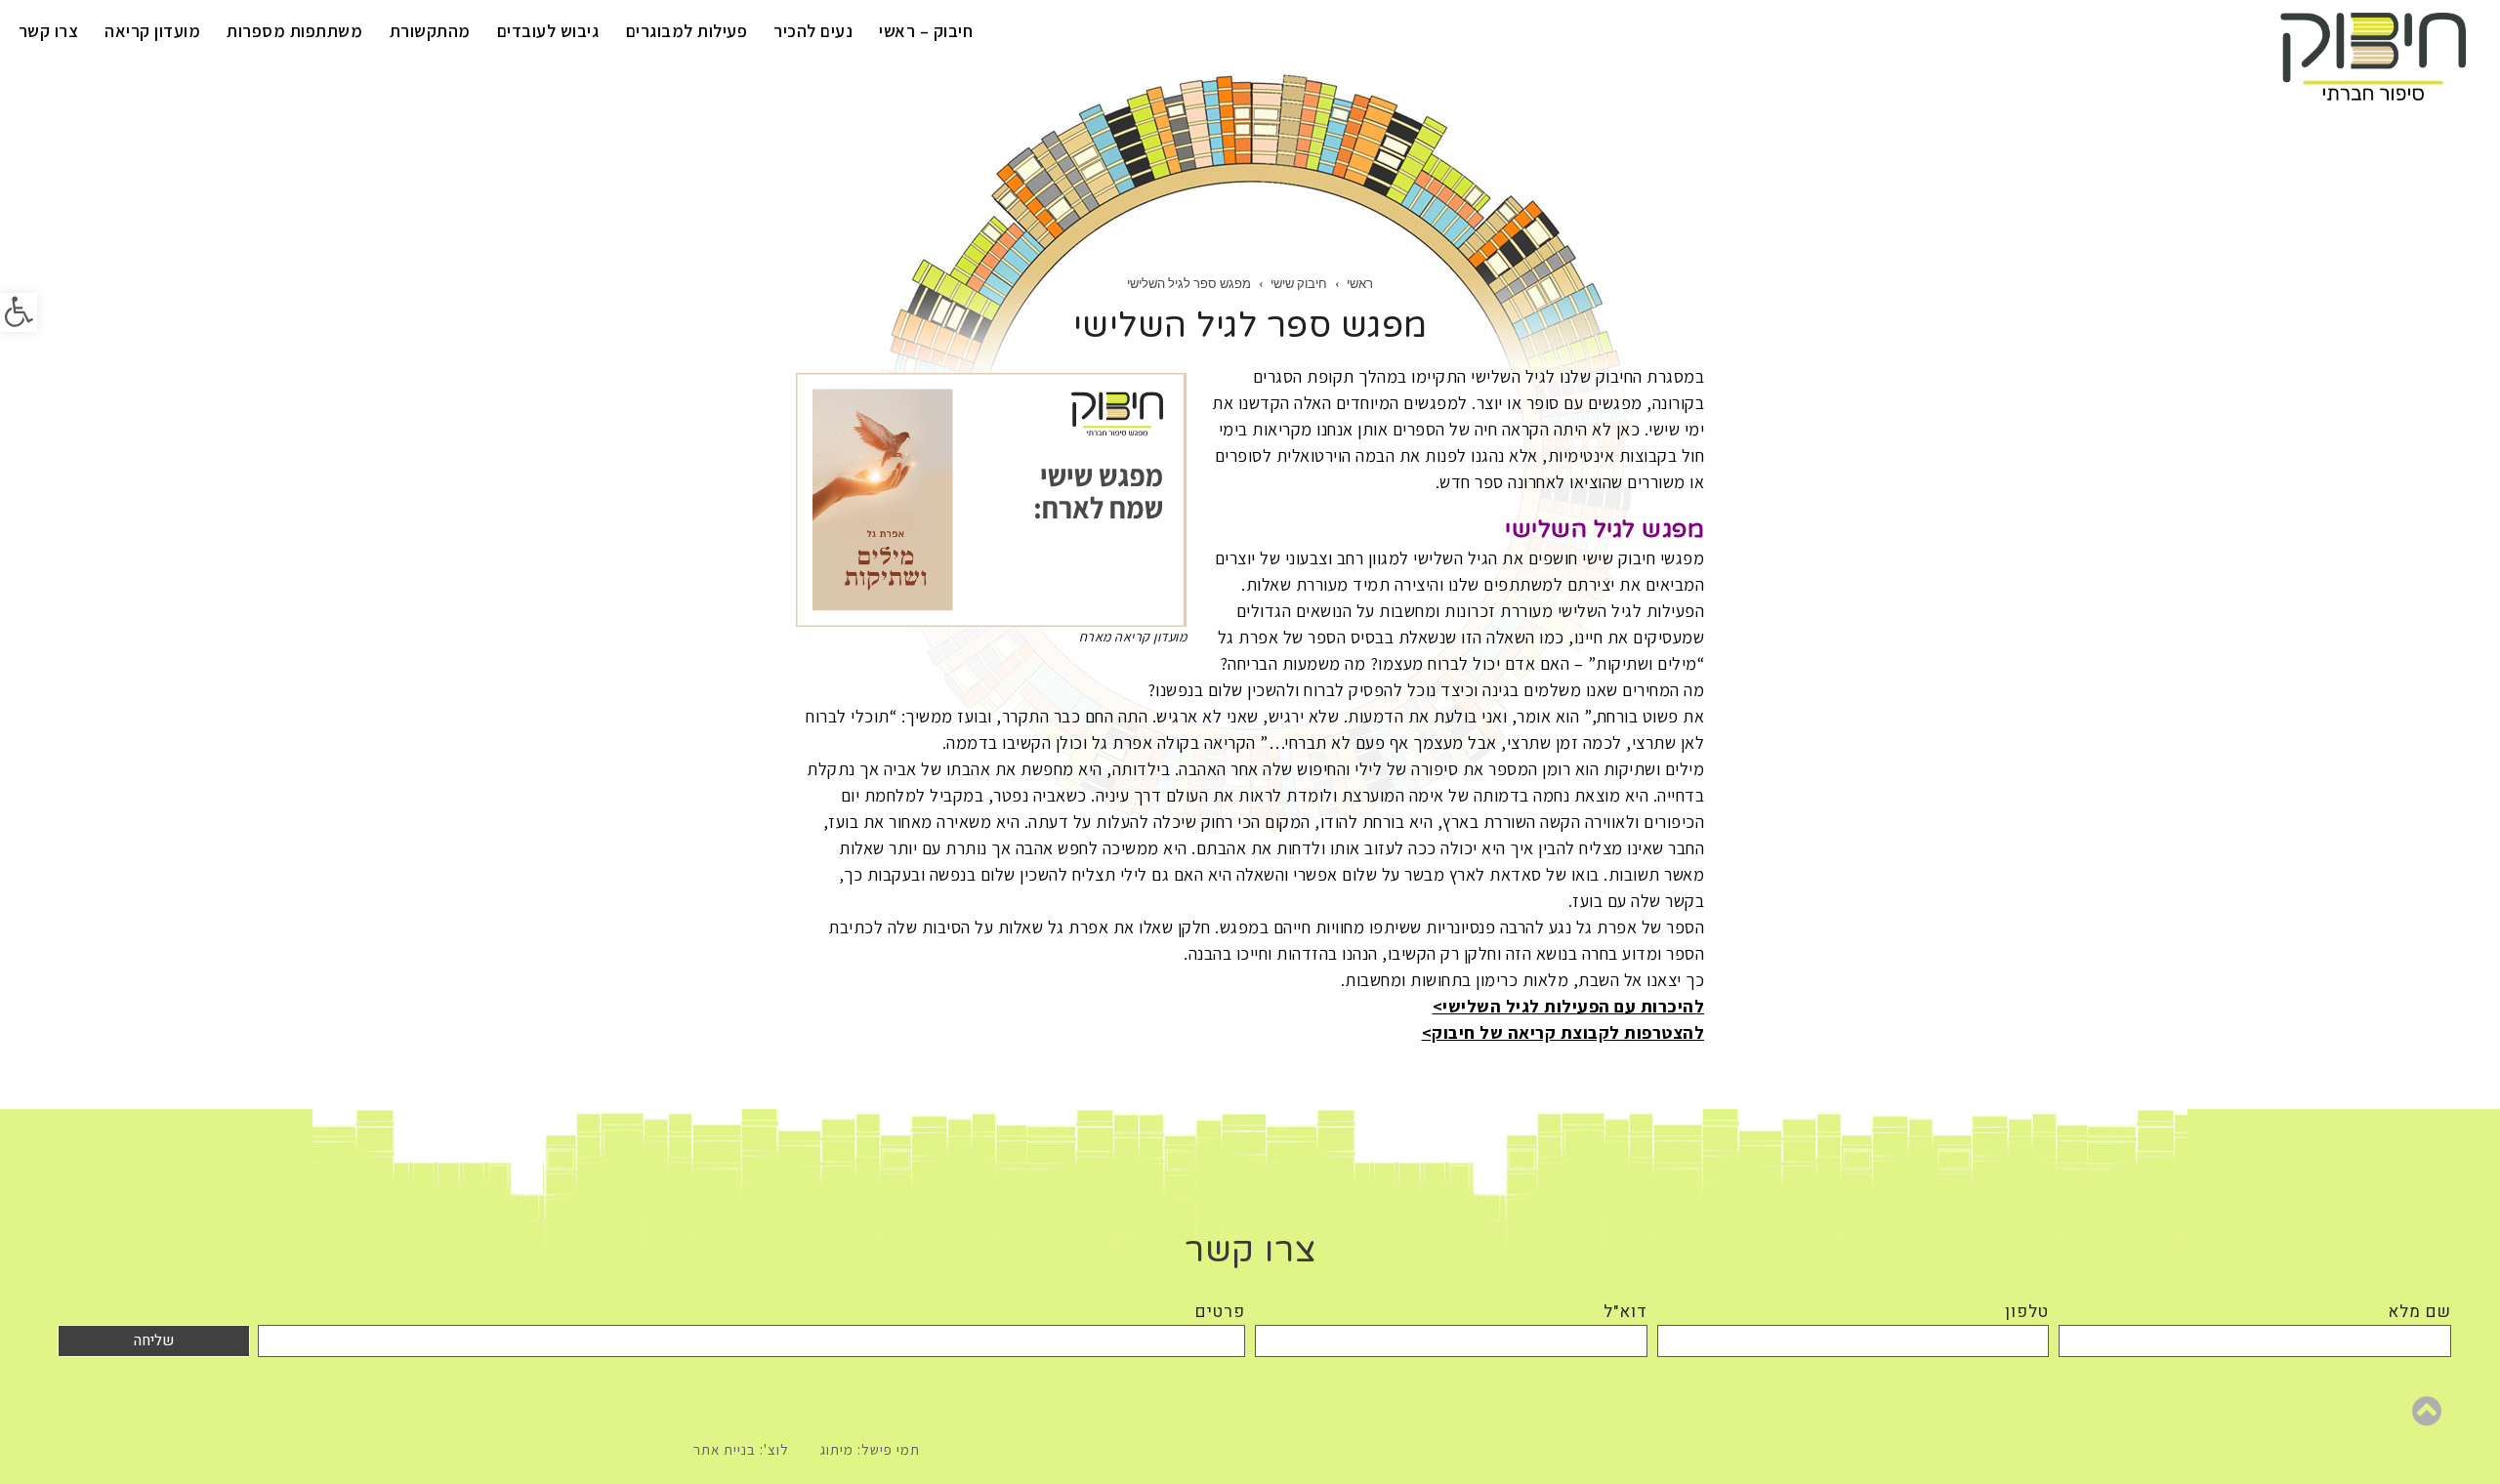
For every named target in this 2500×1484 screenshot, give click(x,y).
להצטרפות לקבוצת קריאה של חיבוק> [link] (1563, 1032)
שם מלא (2419, 1312)
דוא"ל (1625, 1312)
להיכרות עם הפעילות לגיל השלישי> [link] (1569, 1006)
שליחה (154, 1340)
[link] (19, 312)
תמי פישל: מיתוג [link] (870, 1449)
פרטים (1220, 1312)
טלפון (2027, 1312)
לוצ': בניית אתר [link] (741, 1449)
